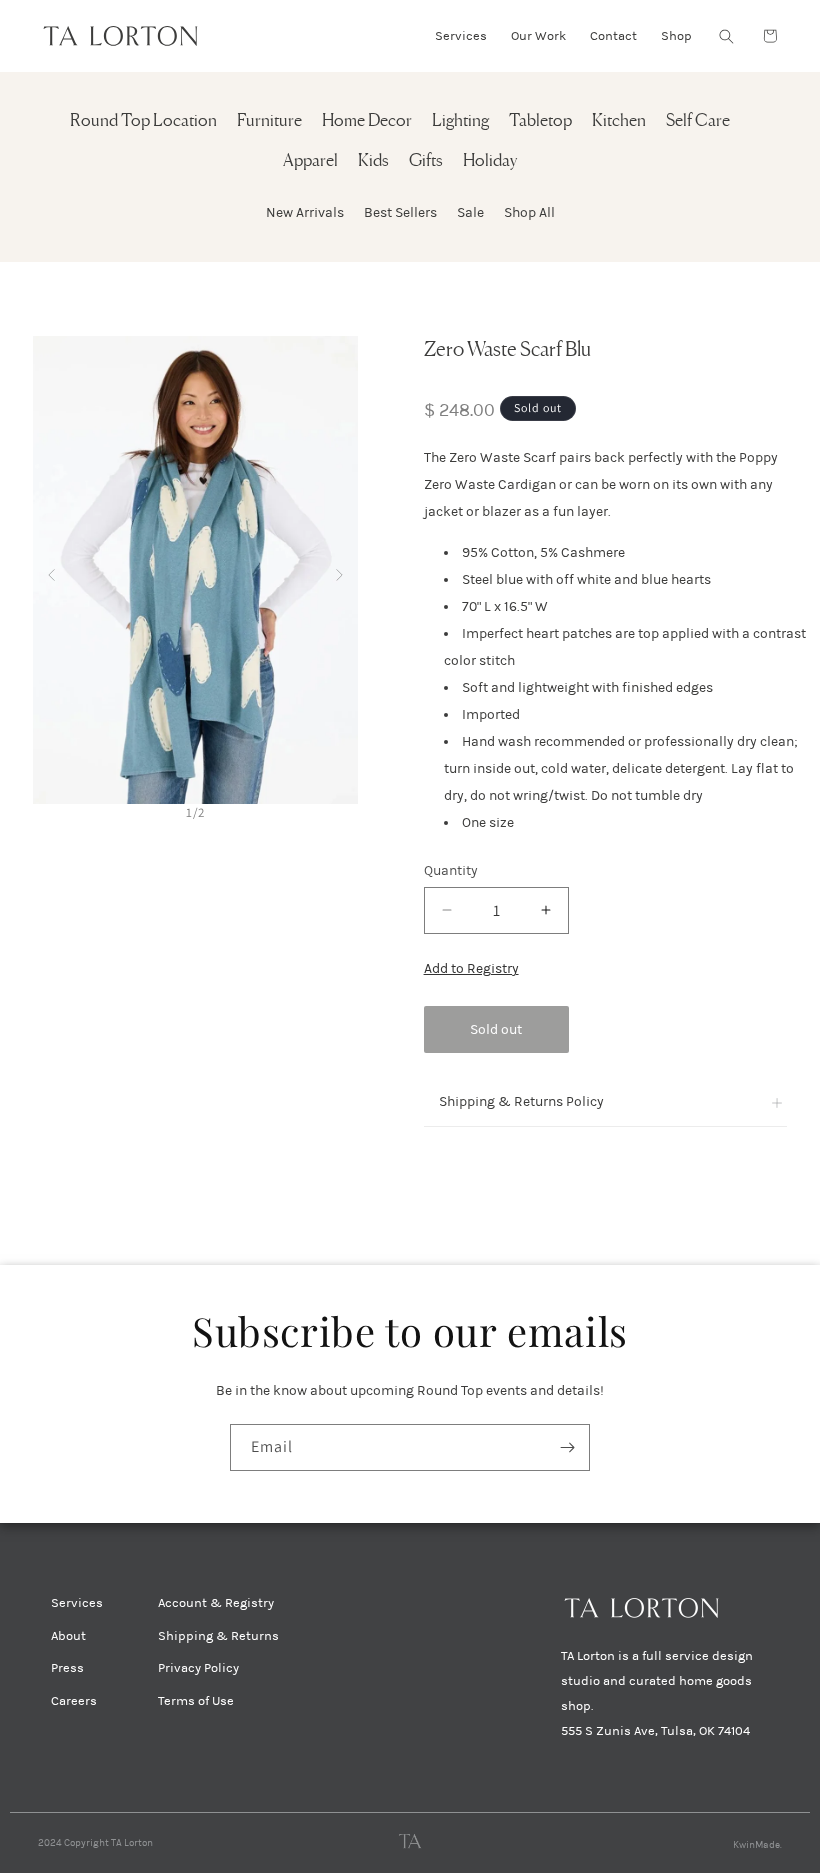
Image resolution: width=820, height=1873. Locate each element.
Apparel (310, 161)
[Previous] (51, 570)
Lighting (460, 121)
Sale (470, 212)
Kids (373, 161)
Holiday (490, 161)
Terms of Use (196, 1701)
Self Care (698, 121)
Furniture (269, 121)
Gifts (426, 161)
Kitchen (619, 121)
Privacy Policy (198, 1668)
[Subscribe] (567, 1447)
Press (67, 1668)
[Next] (339, 570)
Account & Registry (216, 1603)
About (68, 1636)
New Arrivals (305, 212)
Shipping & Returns (218, 1636)
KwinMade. (757, 1845)
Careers (74, 1701)
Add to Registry (471, 968)
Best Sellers (400, 212)
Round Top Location (143, 121)
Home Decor (367, 121)
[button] (726, 36)
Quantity (451, 870)
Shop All (529, 212)
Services (77, 1603)
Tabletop (540, 121)
